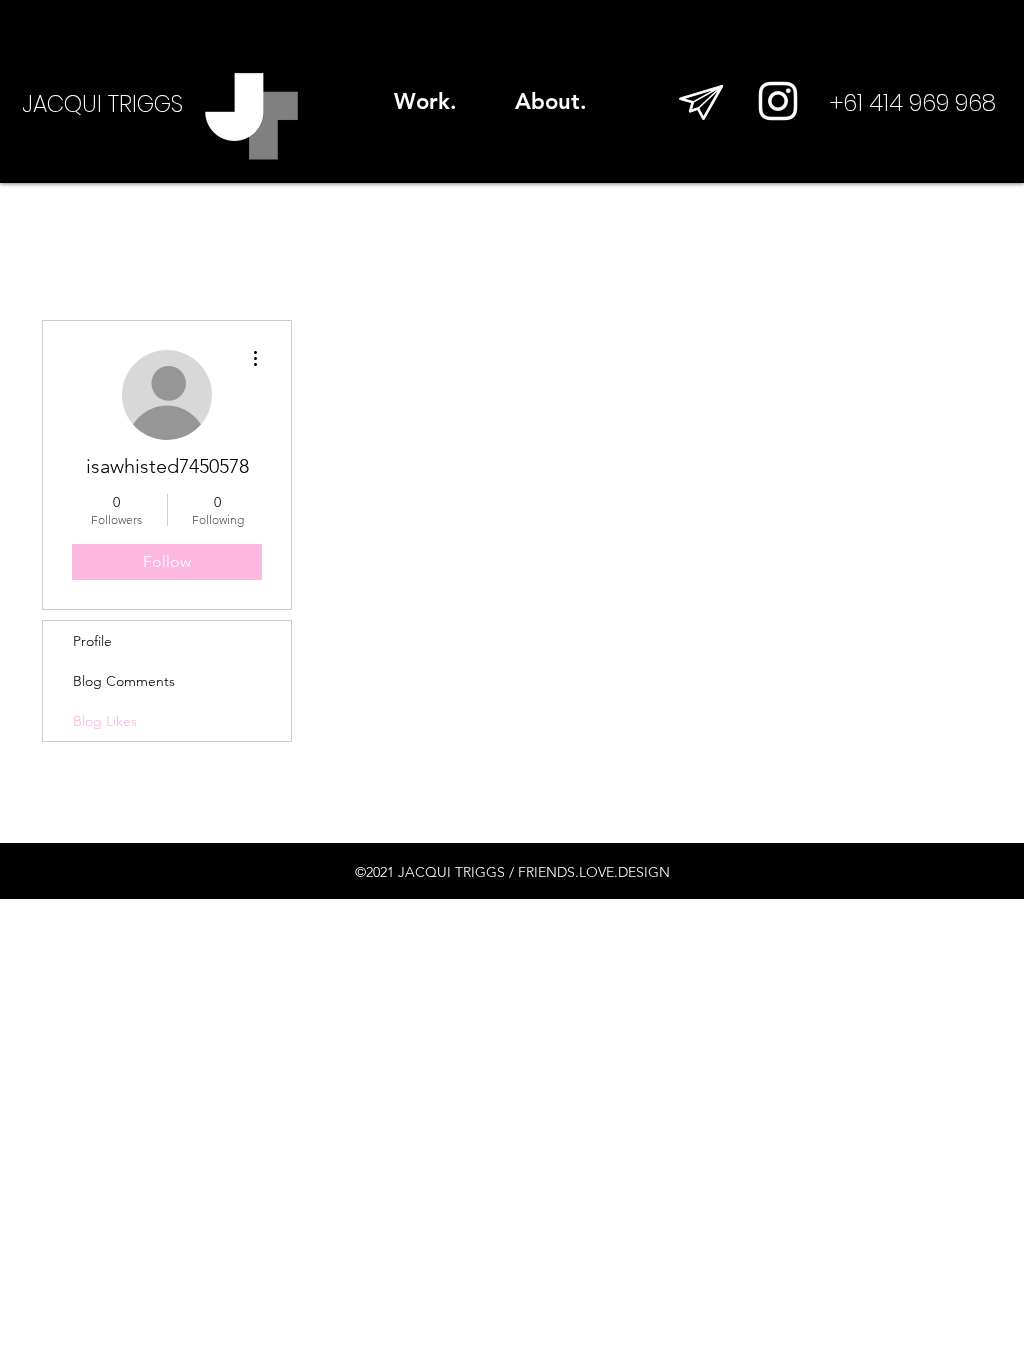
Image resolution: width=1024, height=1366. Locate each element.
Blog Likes (105, 721)
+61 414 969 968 (913, 103)
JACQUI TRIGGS (102, 104)
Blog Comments (124, 681)
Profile (92, 641)
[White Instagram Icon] (778, 101)
